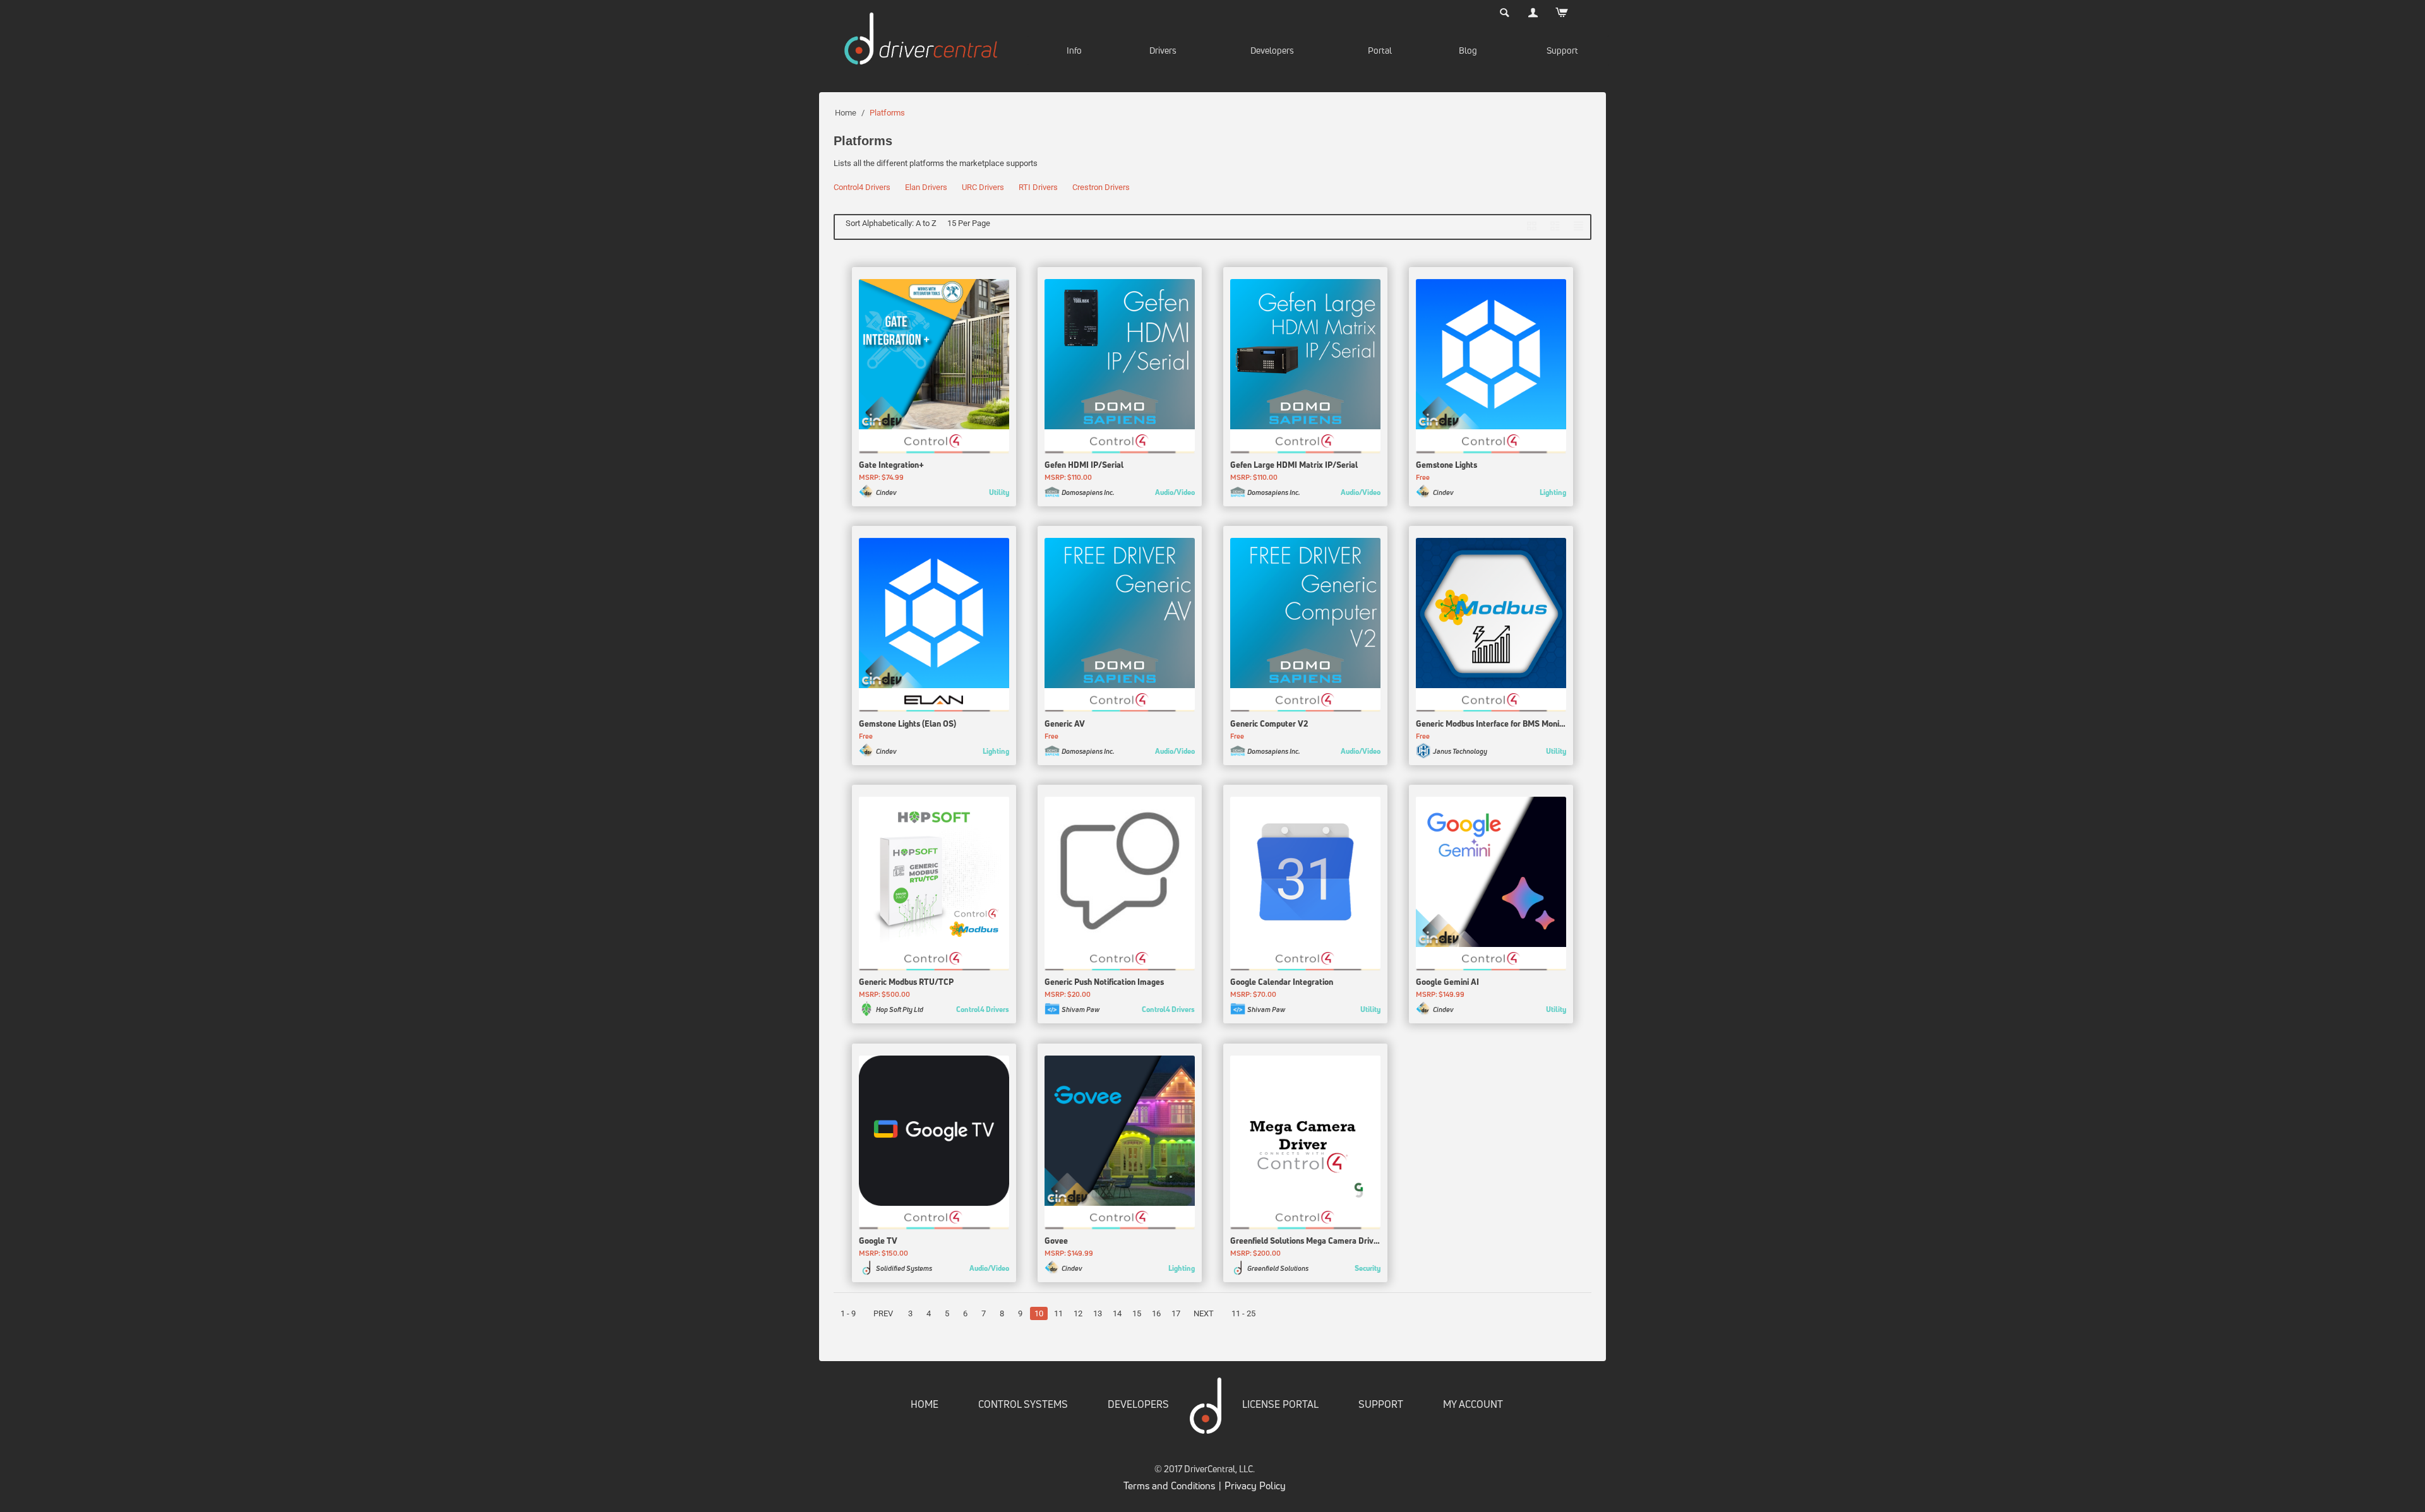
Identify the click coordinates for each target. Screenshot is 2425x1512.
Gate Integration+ (891, 465)
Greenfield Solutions (1278, 1268)
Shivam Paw (1081, 1009)
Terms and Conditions (1169, 1485)
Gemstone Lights (1446, 465)
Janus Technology (1460, 751)
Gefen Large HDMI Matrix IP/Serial (1294, 465)
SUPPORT (1381, 1404)
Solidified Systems (904, 1268)
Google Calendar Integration (1282, 982)
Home (846, 113)
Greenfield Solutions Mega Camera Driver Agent (1305, 1241)
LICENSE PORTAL (1280, 1404)
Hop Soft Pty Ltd (900, 1009)
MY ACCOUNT (1473, 1404)
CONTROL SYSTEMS (1023, 1404)
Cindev (886, 492)
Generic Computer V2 (1269, 723)
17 (1176, 1313)
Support (1562, 50)
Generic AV (1065, 723)
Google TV (878, 1241)
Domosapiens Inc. (1088, 492)
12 (1078, 1313)
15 (1137, 1313)
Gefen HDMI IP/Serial (1084, 465)
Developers (1272, 50)
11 (1058, 1313)
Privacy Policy (1255, 1485)
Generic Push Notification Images (1104, 982)
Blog (1468, 50)
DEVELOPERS (1138, 1404)
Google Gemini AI (1447, 982)
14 (1117, 1313)
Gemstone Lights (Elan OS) (907, 723)
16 (1156, 1313)
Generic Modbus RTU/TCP (906, 982)
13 (1098, 1313)
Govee (1056, 1241)
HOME (925, 1404)
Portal (1380, 50)
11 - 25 (1243, 1313)
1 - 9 (848, 1313)
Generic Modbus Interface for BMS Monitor (1491, 723)
